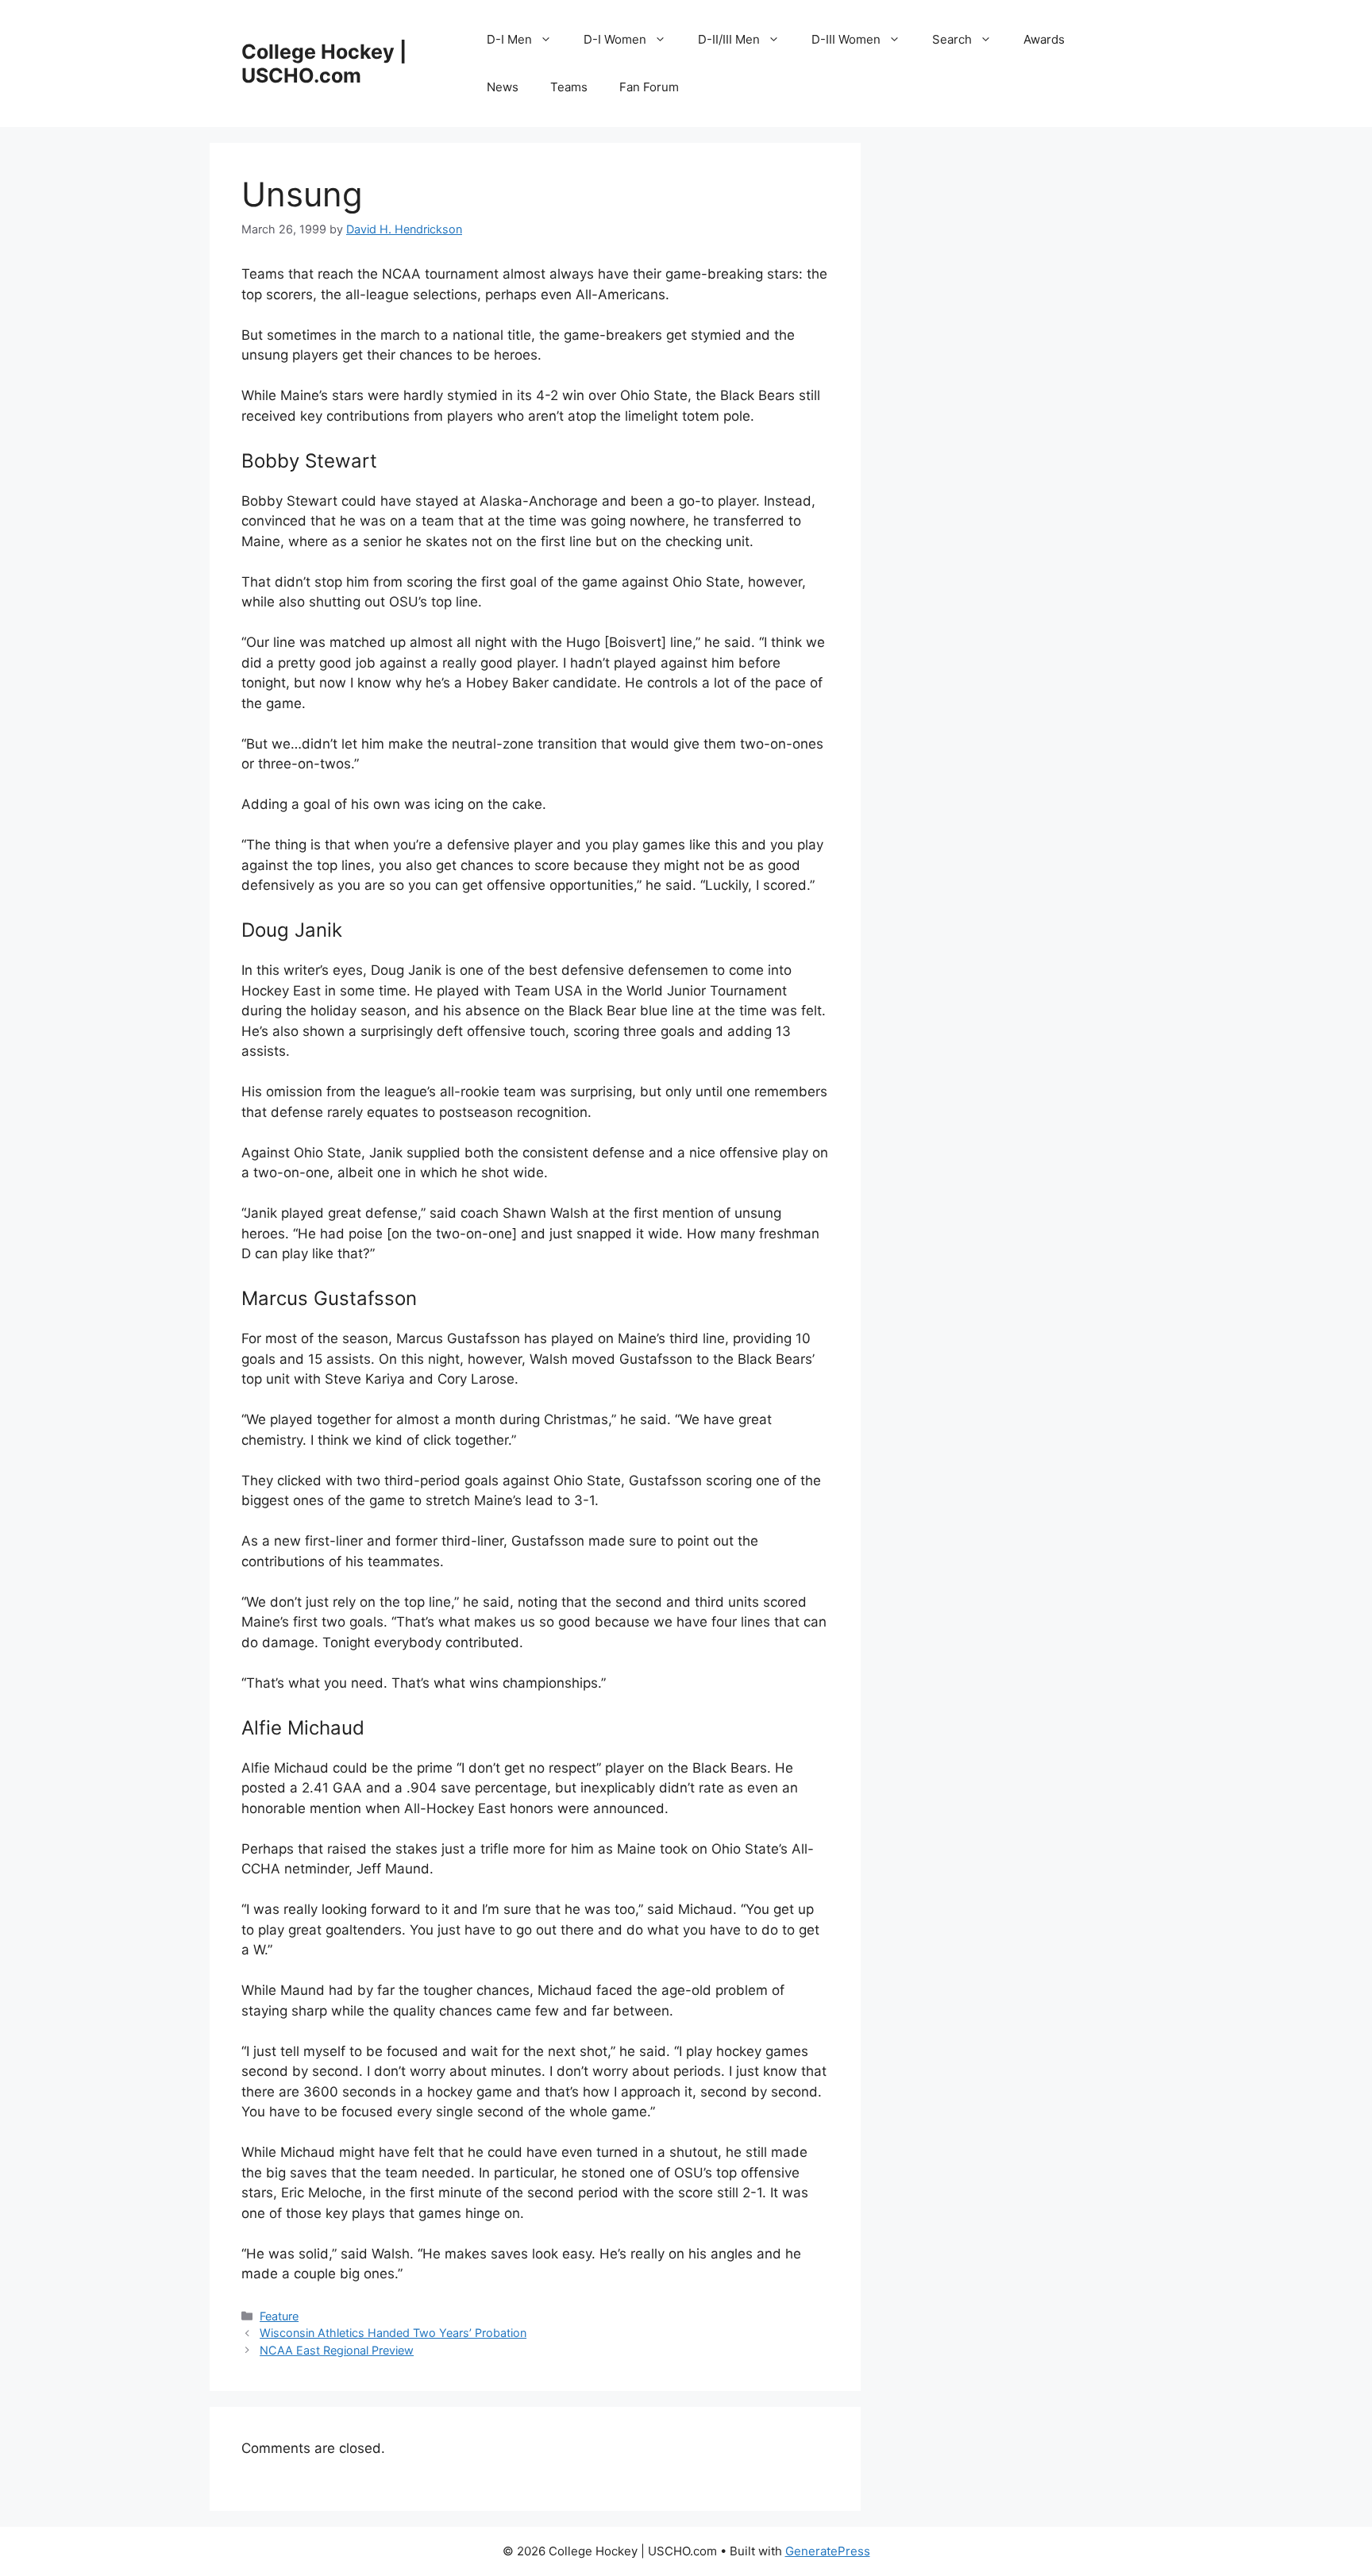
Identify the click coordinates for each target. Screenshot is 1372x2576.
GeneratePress (828, 2551)
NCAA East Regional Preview (337, 2350)
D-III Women (846, 39)
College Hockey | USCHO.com (324, 64)
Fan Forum (649, 87)
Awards (1044, 39)
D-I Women (615, 39)
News (503, 87)
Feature (279, 2316)
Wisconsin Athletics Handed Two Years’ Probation (393, 2333)
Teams (569, 87)
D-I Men (509, 39)
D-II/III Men (729, 39)
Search (952, 39)
